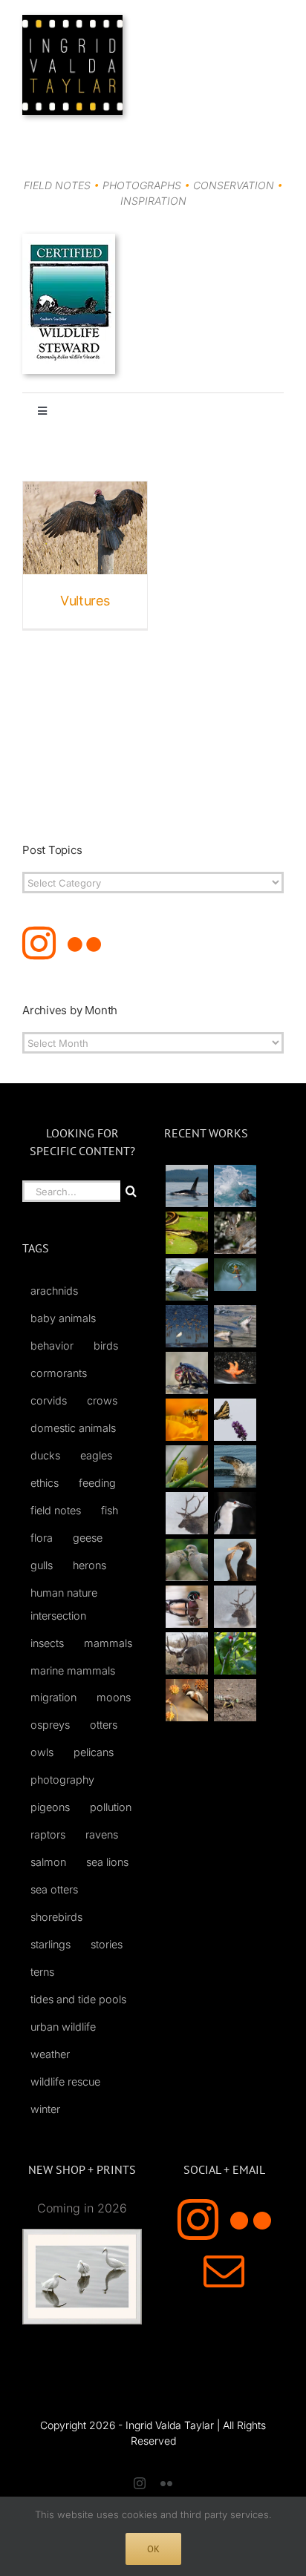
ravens (102, 1834)
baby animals (63, 1318)
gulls (42, 1565)
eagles (96, 1455)
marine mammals (73, 1670)
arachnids (54, 1291)
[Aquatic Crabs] (186, 1373)
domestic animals (73, 1428)
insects (47, 1643)
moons (114, 1697)
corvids (49, 1400)
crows (102, 1400)
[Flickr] (84, 943)
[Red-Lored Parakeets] (235, 1653)
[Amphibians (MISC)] (235, 1274)
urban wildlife (63, 2027)
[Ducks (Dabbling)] (186, 1607)
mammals (108, 1643)
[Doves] (186, 1560)
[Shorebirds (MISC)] (186, 1326)
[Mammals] (186, 1513)
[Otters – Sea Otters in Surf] (235, 1186)
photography (62, 1780)
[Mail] (224, 2271)
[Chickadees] (186, 1700)
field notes (56, 1510)
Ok (153, 2549)
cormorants (59, 1373)
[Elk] (235, 1607)
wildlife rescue (65, 2081)
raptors (48, 1834)
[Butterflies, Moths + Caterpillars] (235, 1420)
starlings (51, 1944)
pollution (111, 1807)
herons (89, 1565)
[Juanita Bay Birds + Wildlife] (186, 1279)
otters (104, 1725)
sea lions (107, 1862)
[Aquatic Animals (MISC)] (235, 1368)
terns (42, 1972)
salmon (48, 1862)
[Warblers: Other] (186, 1466)
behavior (52, 1345)
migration (53, 1697)
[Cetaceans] (186, 1186)
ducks (45, 1455)
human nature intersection (64, 1604)
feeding (97, 1483)
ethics (45, 1483)
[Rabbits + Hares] (235, 1233)
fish (110, 1510)
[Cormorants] (235, 1560)
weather (50, 2054)
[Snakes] (186, 1233)
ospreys (50, 1725)
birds (106, 1345)
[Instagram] (39, 943)
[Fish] (235, 1326)
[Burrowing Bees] (235, 1700)
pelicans (94, 1752)
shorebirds (56, 1917)
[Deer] (186, 1653)
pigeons (50, 1807)
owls (42, 1752)
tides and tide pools (78, 1999)
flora (42, 1538)
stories (107, 1944)
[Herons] (235, 1513)
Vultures (85, 601)
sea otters (54, 1889)
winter (45, 2109)
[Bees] (186, 1420)
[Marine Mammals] (235, 1466)
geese (88, 1538)
